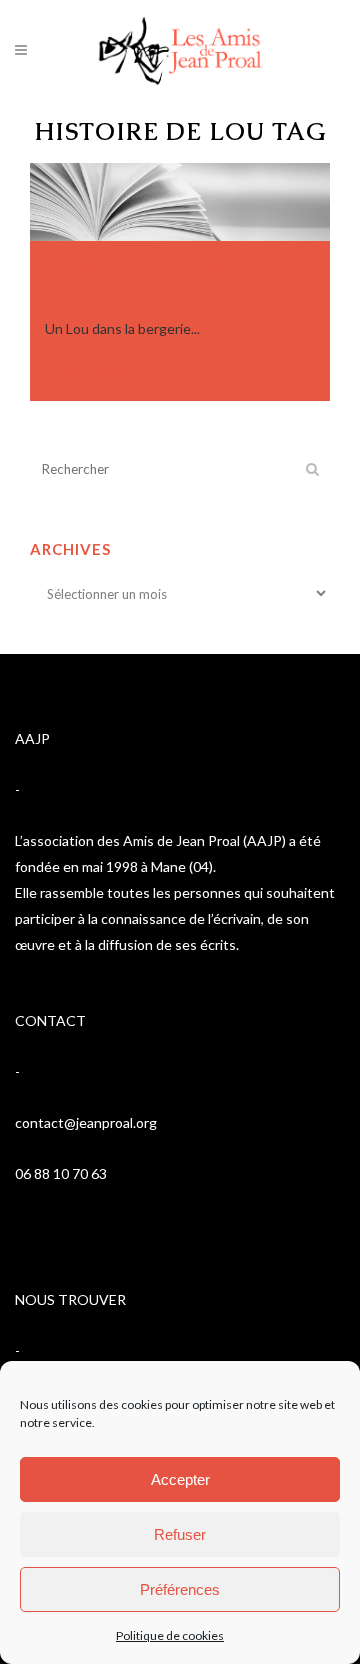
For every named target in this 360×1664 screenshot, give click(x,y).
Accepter (180, 1479)
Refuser (180, 1534)
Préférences (180, 1589)
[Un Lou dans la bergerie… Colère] (180, 202)
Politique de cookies (170, 1635)
